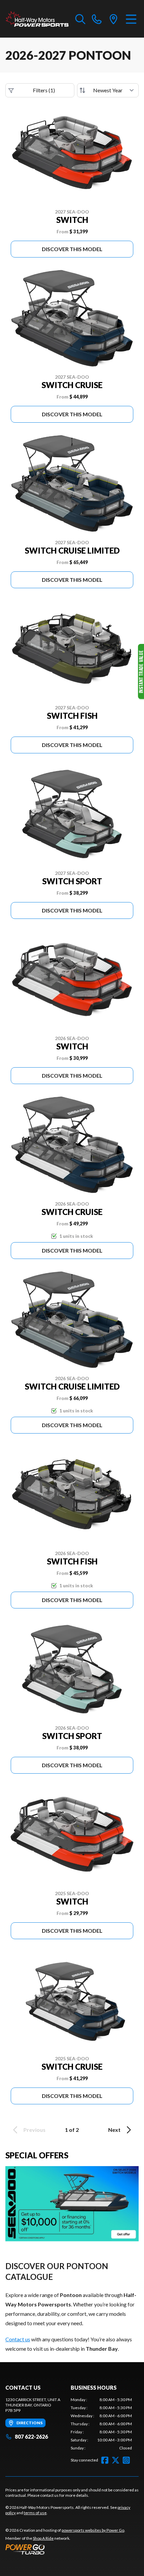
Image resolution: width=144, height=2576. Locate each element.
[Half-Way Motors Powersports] (37, 19)
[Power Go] (65, 2549)
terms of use (35, 2513)
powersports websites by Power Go (93, 2530)
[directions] (114, 19)
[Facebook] (105, 2460)
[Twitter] (116, 2460)
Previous (34, 2130)
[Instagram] (126, 2460)
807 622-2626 (31, 2437)
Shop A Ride (43, 2538)
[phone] (97, 19)
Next (114, 2130)
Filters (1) (44, 90)
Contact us (18, 2339)
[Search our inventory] (80, 19)
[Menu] (131, 19)
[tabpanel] (101, 2424)
